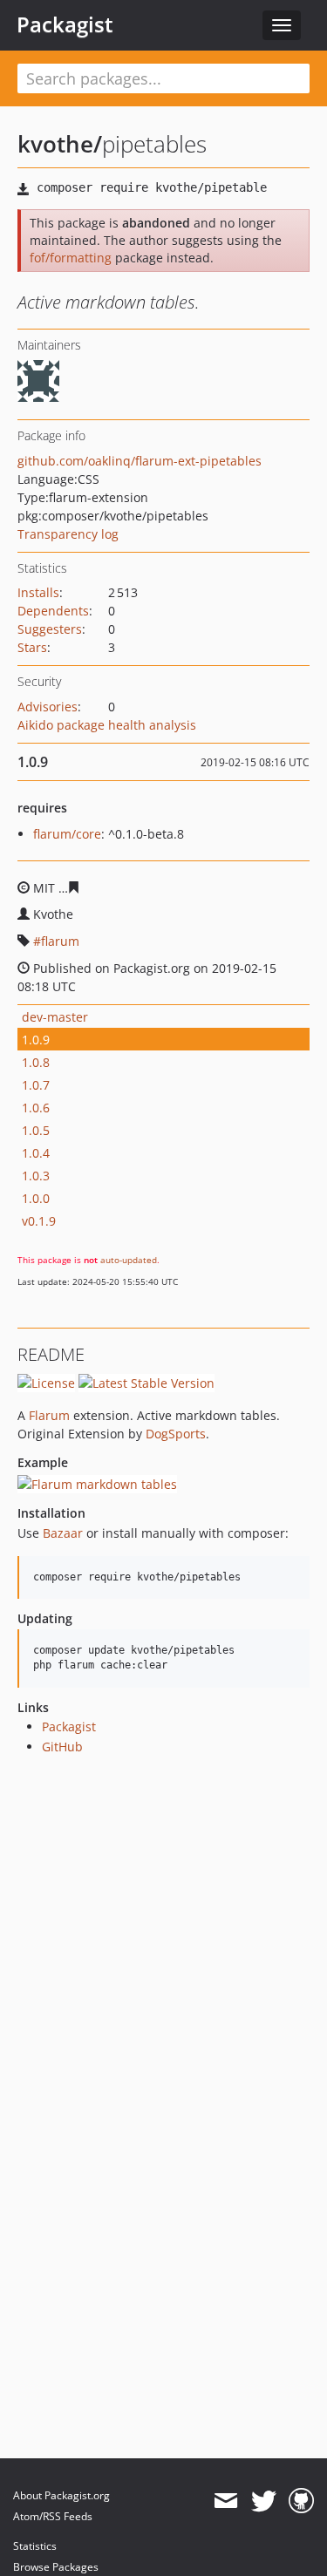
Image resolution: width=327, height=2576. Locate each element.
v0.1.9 (39, 1221)
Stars (32, 647)
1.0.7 (36, 1085)
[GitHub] (301, 2501)
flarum (60, 941)
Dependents (53, 611)
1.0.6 (36, 1108)
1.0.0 (36, 1198)
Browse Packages (56, 2567)
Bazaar (63, 1533)
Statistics (35, 2546)
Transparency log (68, 534)
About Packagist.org (61, 2495)
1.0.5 (36, 1130)
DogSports (176, 1434)
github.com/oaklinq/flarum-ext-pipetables (140, 461)
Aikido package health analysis (107, 725)
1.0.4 (36, 1153)
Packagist (65, 24)
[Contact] (225, 2501)
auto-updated (129, 1260)
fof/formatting (71, 258)
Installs (38, 592)
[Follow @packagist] (264, 2501)
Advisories (48, 707)
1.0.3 (36, 1176)
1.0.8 (36, 1062)
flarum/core (67, 834)
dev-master (55, 1017)
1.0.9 (36, 1040)
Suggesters (50, 629)
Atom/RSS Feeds (53, 2516)
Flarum (49, 1415)
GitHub (62, 1747)
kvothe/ (60, 144)
